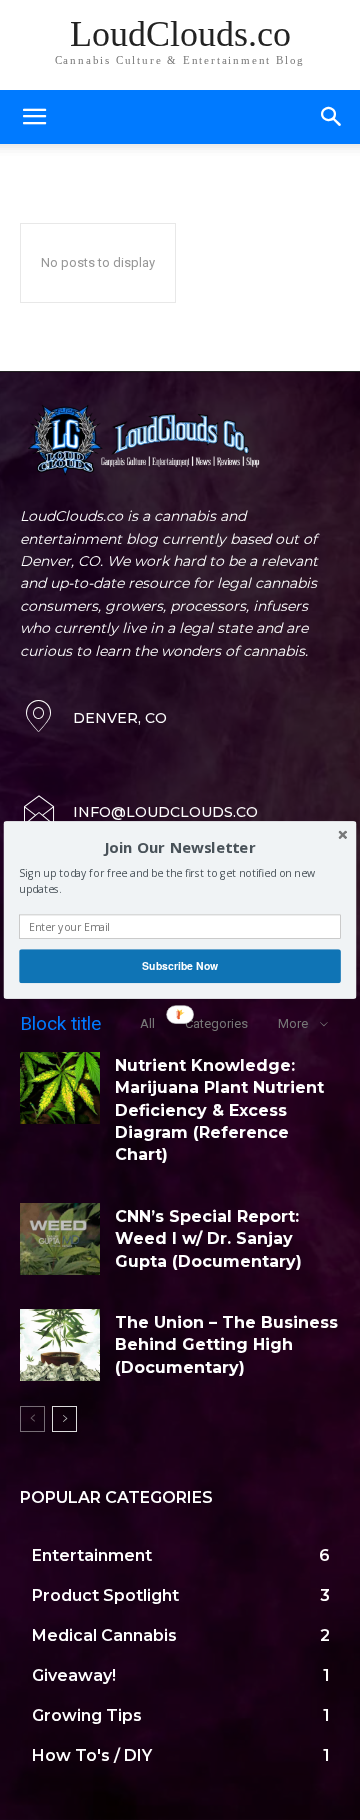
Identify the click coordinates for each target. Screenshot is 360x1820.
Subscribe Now (180, 965)
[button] (180, 848)
